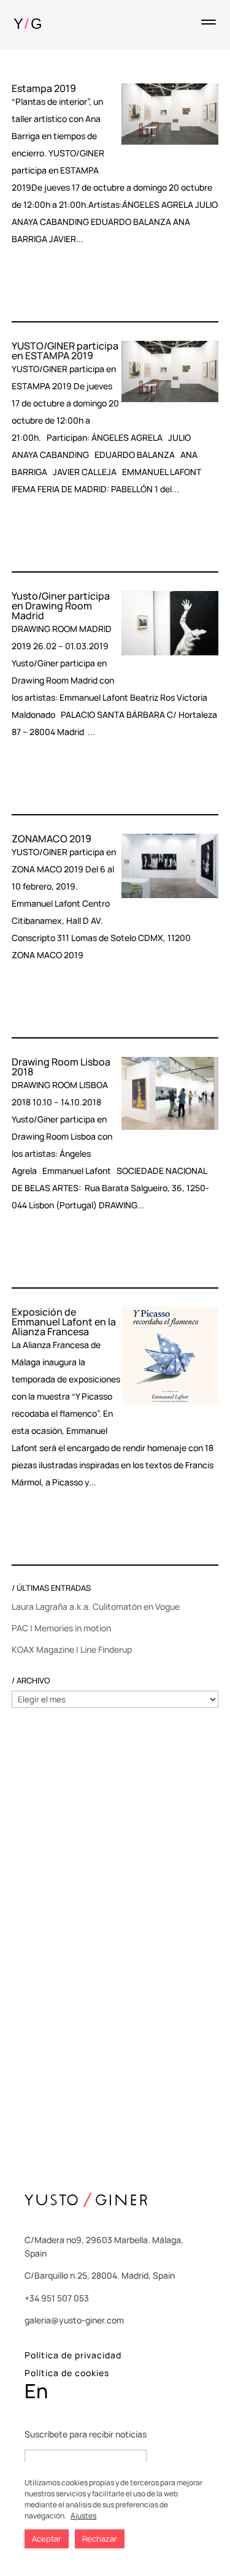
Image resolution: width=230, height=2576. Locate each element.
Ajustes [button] (83, 2516)
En (36, 2391)
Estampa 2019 (44, 88)
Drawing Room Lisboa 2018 (61, 1067)
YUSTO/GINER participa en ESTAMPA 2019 (65, 351)
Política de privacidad (73, 2355)
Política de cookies (67, 2373)
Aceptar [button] (47, 2539)
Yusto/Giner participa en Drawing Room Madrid (61, 606)
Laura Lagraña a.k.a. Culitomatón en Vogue (96, 1606)
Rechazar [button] (100, 2539)
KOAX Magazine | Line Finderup (72, 1649)
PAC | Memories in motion (61, 1628)
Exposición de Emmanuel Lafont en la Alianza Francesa (64, 1322)
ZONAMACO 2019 (52, 839)
